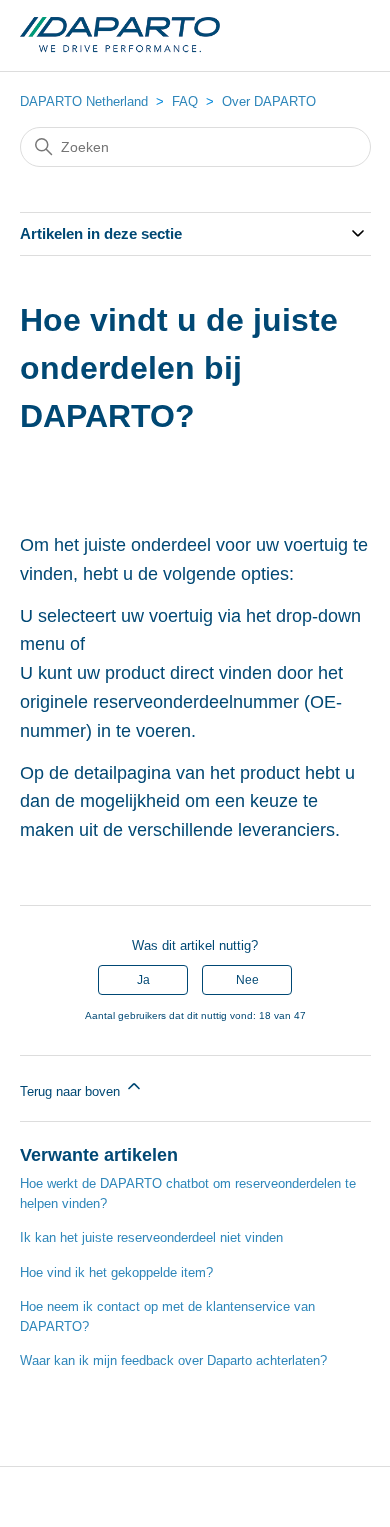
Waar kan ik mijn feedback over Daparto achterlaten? (173, 1360)
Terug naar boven (72, 1091)
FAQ (185, 101)
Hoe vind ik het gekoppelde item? (116, 1272)
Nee (247, 980)
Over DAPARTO (269, 101)
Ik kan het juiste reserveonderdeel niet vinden (151, 1237)
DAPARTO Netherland (84, 101)
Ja (143, 980)
